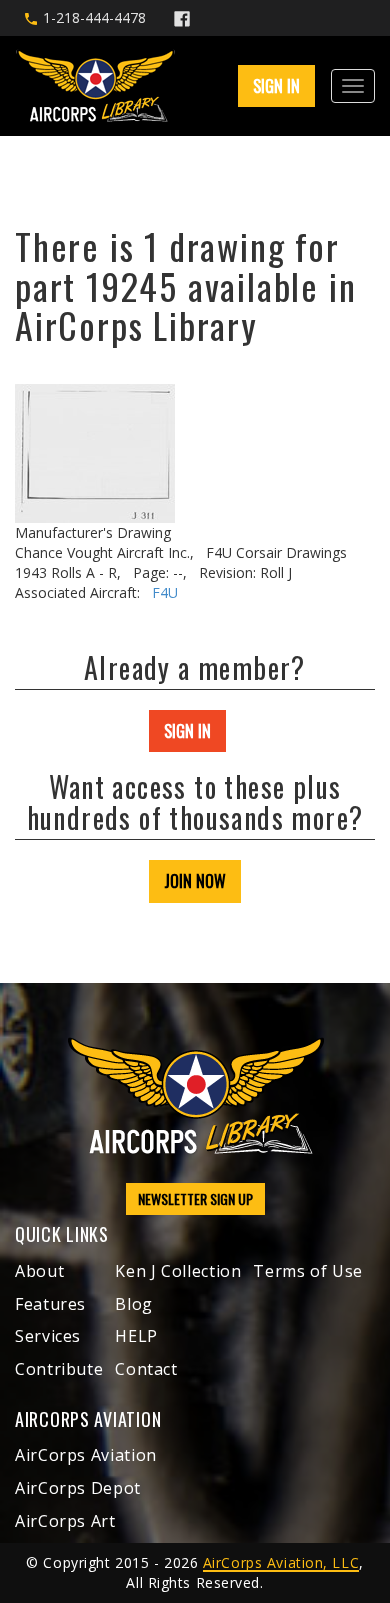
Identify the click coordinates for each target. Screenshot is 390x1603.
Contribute (59, 1369)
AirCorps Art (65, 1521)
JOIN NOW (195, 881)
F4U (165, 592)
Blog (134, 1304)
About (39, 1271)
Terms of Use (308, 1271)
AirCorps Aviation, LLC (281, 1562)
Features (50, 1304)
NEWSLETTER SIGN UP (195, 1198)
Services (48, 1336)
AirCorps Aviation (86, 1455)
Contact (146, 1369)
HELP (136, 1336)
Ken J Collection (178, 1271)
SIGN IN (187, 731)
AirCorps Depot (78, 1488)
